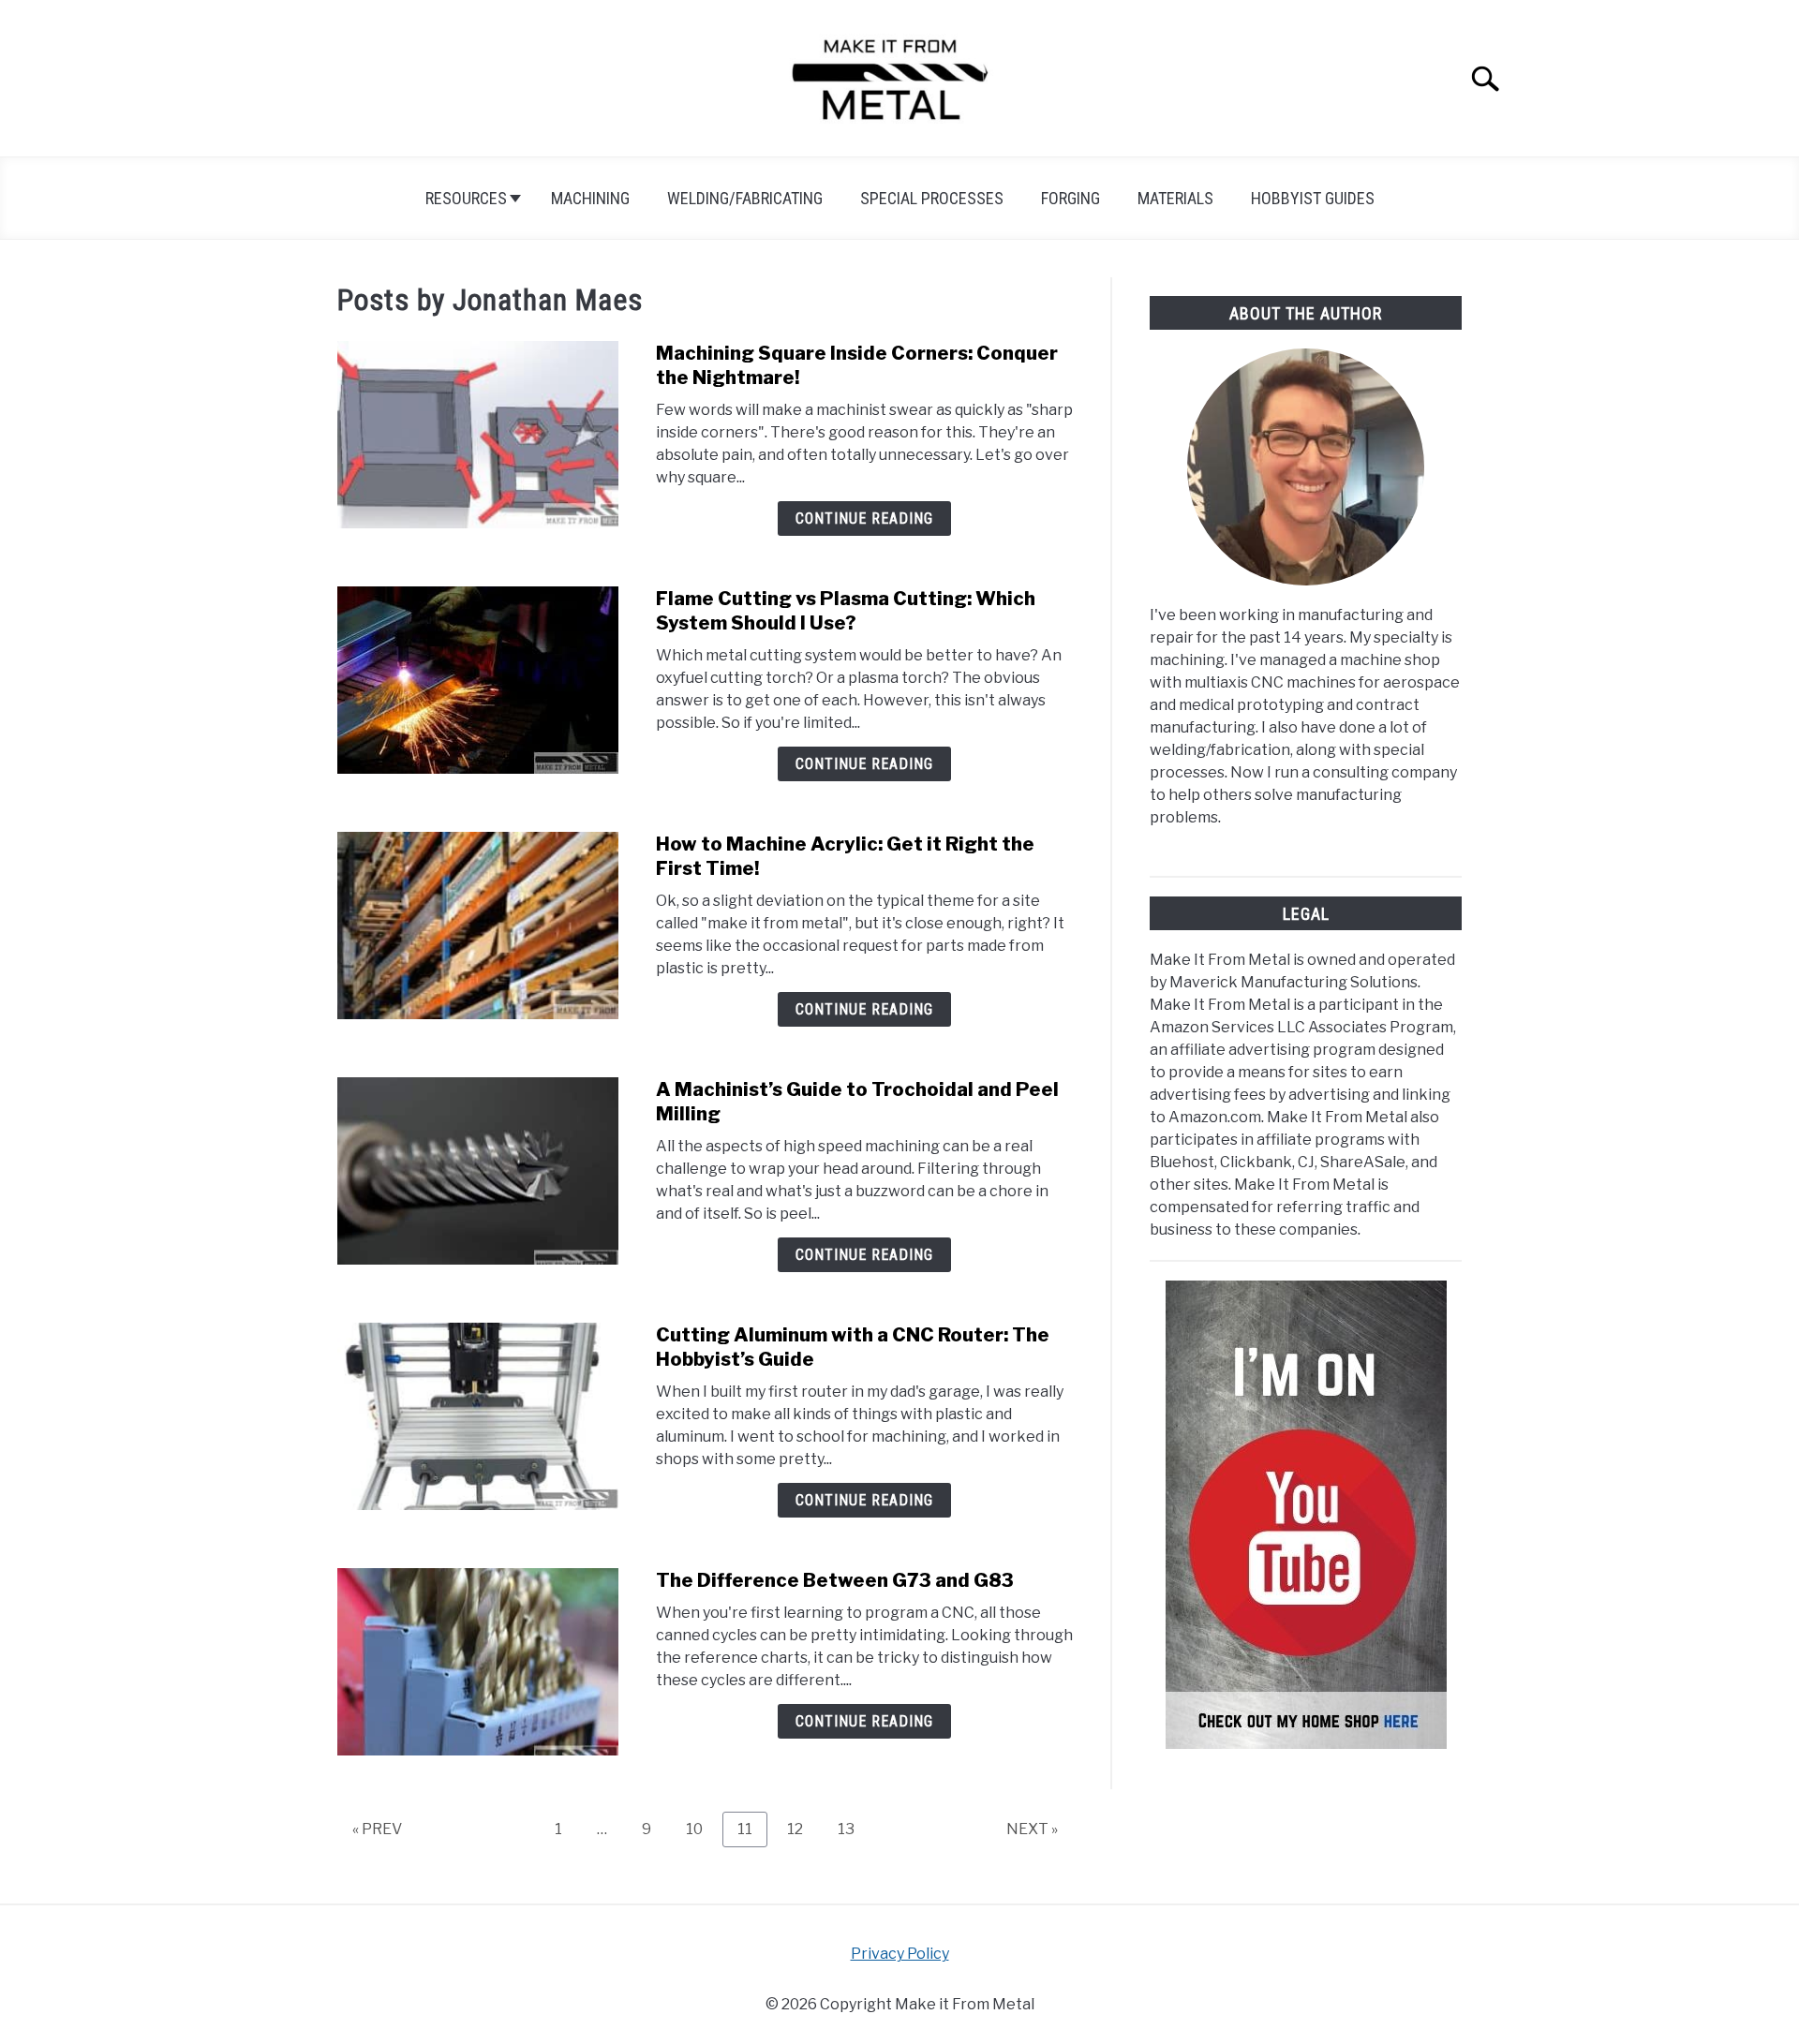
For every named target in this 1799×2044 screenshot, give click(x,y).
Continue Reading (864, 518)
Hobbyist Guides (1313, 198)
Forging (1070, 198)
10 (701, 1829)
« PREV (377, 1829)
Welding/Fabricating (745, 198)
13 (853, 1829)
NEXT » (1032, 1829)
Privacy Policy (900, 1954)
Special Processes (932, 198)
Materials (1175, 198)
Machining (590, 198)
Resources (466, 198)
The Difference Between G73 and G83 (835, 1580)
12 (802, 1829)
